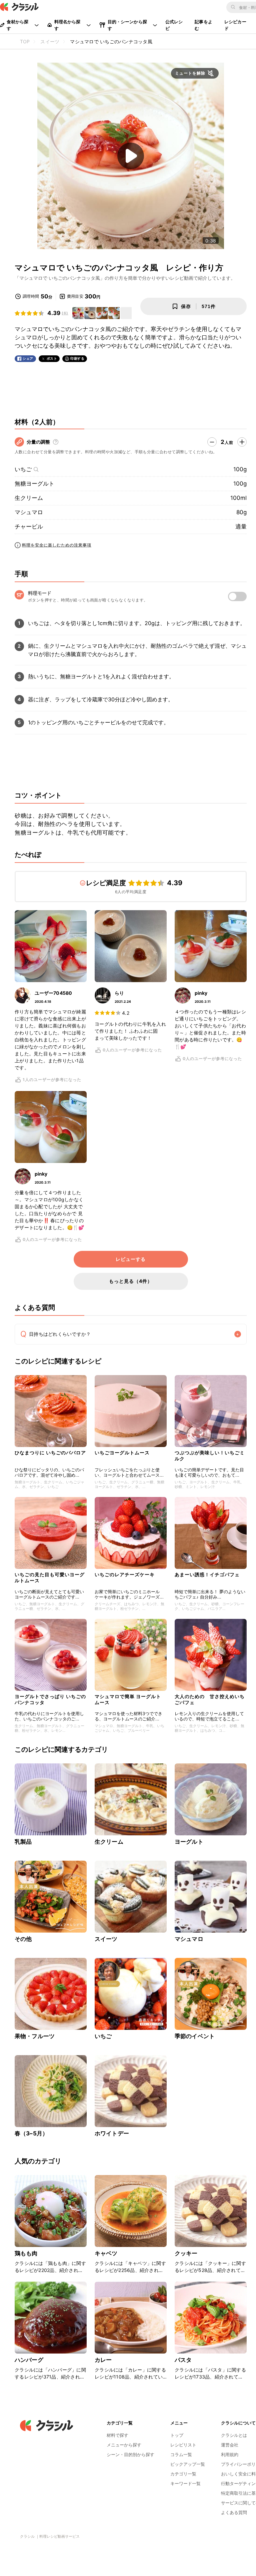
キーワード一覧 (185, 2483)
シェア (28, 359)
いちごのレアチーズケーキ (125, 1574)
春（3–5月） (31, 2133)
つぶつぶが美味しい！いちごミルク (210, 1456)
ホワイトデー (112, 2133)
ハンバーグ (29, 2360)
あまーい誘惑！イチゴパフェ (207, 1574)
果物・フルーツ (35, 2036)
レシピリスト (183, 2445)
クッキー (186, 2253)
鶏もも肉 (26, 2253)
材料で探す (117, 2435)
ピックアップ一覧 (188, 2464)
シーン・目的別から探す (130, 2454)
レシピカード (235, 25)
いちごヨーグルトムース (122, 1453)
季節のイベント (195, 2036)
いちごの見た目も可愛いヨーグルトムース (50, 1577)
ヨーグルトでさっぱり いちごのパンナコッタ (50, 1699)
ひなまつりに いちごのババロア (50, 1453)
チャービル (29, 527)
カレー (103, 2360)
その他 (23, 1939)
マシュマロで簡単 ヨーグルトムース (128, 1699)
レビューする (131, 1259)
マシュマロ (29, 512)
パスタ (183, 2360)
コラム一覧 (181, 2454)
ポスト (52, 359)
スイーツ (106, 1939)
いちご (23, 469)
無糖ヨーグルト (34, 484)
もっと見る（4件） (131, 1281)
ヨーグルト (189, 1842)
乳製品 (23, 1842)
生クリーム (29, 498)
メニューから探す (124, 2445)
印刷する (77, 358)
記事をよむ (203, 25)
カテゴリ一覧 (183, 2474)
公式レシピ (174, 25)
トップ (177, 2435)
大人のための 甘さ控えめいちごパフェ (210, 1699)
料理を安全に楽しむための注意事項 (57, 545)
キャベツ (106, 2253)
